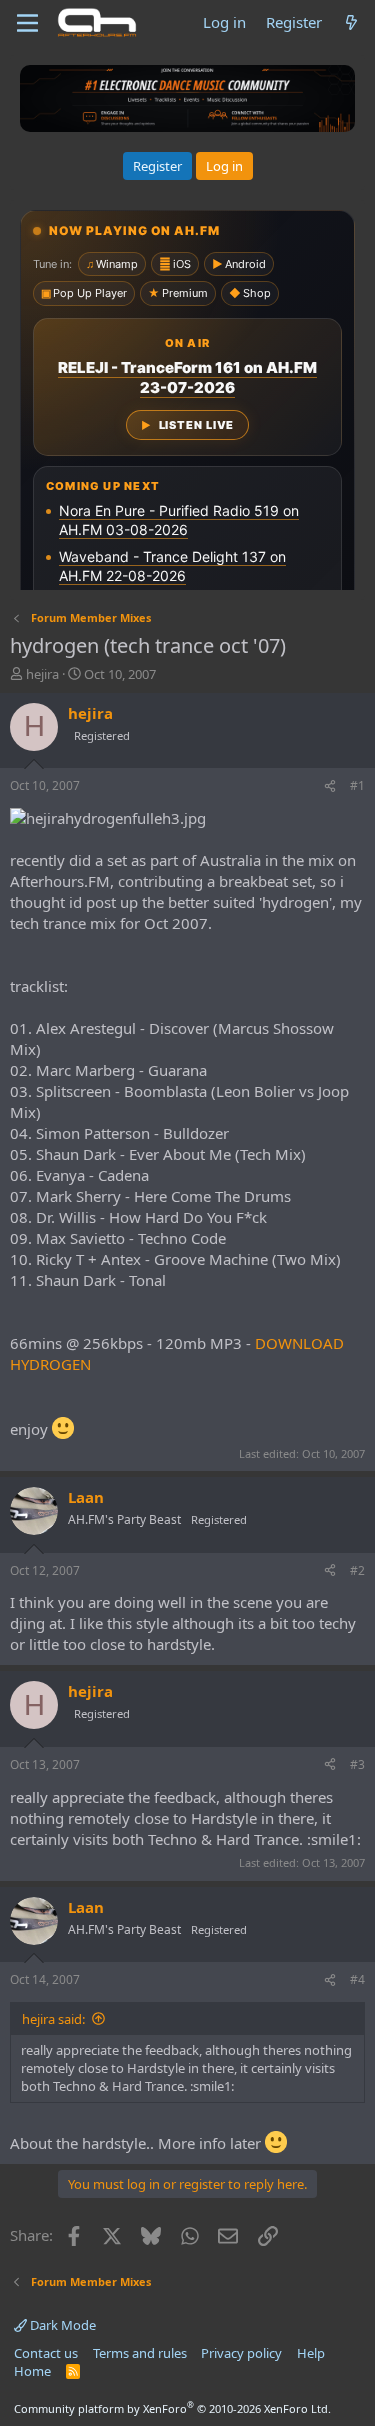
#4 (357, 1979)
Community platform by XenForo (172, 2408)
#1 (357, 785)
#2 (357, 1570)
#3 (357, 1764)
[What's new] (351, 22)
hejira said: (53, 2019)
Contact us (46, 2353)
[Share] (330, 786)
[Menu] (27, 23)
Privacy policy (241, 2353)
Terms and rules (140, 2353)
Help (311, 2353)
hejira (42, 674)
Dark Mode (61, 2325)
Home (32, 2371)
